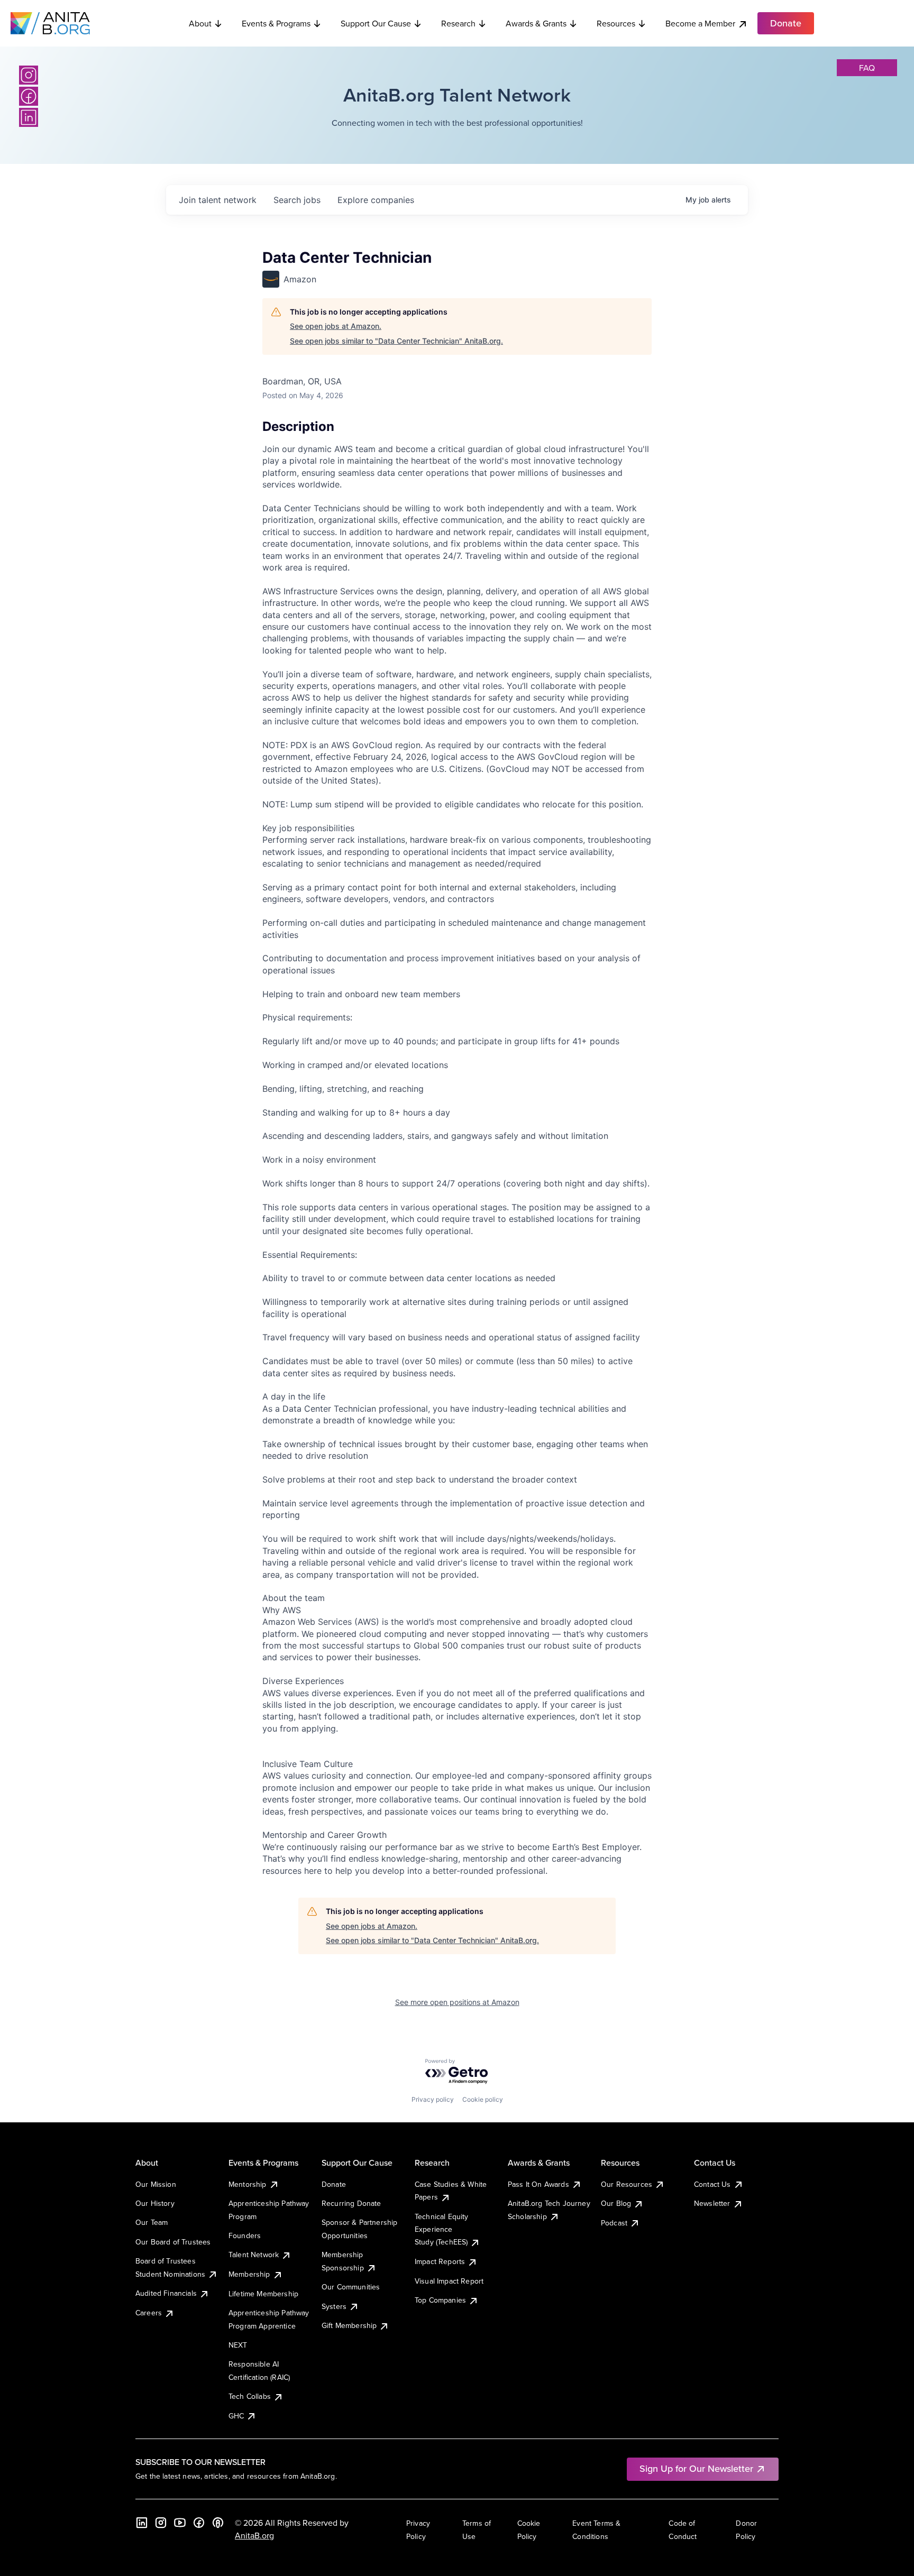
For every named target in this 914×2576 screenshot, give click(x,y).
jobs (297, 200)
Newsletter (712, 2203)
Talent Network (254, 2255)
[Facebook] (29, 96)
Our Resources (627, 2184)
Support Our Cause (376, 23)
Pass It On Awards (538, 2184)
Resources (616, 23)
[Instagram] (29, 75)
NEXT (238, 2345)
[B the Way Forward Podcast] (218, 2523)
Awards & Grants (536, 23)
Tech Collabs (250, 2396)
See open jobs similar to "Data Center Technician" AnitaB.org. (396, 341)
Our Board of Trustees (173, 2242)
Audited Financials (166, 2293)
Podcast (614, 2223)
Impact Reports (440, 2261)
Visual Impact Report (449, 2281)
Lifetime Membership (263, 2294)
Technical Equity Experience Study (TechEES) (442, 2229)
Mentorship (248, 2184)
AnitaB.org (254, 2535)
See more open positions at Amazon (457, 2002)
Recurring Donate (351, 2203)
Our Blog (616, 2203)
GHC (236, 2416)
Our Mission (156, 2184)
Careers (149, 2313)
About (200, 23)
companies (376, 200)
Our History (155, 2203)
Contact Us (712, 2184)
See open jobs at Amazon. (336, 326)
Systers (334, 2306)
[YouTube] (180, 2523)
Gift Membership (349, 2325)
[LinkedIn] (29, 117)
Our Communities (351, 2287)
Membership (249, 2274)
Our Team (152, 2222)
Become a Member (700, 23)
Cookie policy (483, 2099)
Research (458, 23)
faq (867, 68)
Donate (334, 2184)
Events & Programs (276, 23)
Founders (245, 2235)
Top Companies (440, 2300)
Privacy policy (433, 2099)
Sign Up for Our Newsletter (696, 2468)
